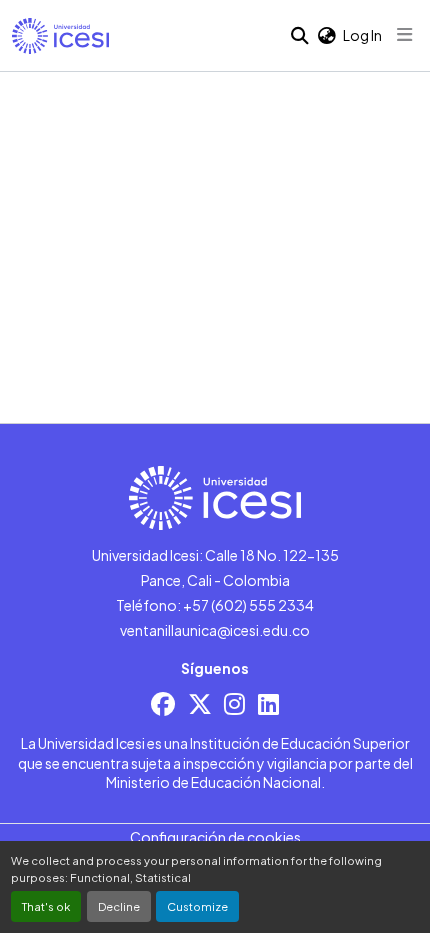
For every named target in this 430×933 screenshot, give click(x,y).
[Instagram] (234, 703)
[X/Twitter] (200, 703)
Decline (119, 906)
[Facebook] (163, 703)
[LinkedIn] (268, 703)
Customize (197, 906)
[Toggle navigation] (405, 35)
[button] (60, 36)
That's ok (46, 906)
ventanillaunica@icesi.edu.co (215, 630)
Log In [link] (362, 35)
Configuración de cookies (215, 837)
